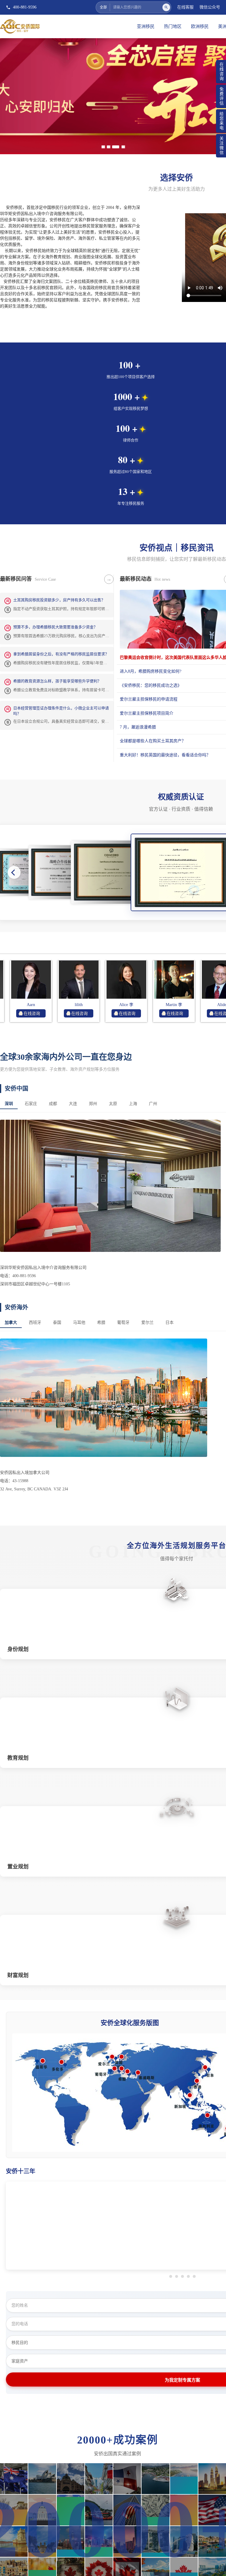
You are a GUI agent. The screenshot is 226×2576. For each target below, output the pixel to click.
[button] (14, 872)
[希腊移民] (111, 147)
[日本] (205, 2067)
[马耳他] (116, 147)
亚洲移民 (146, 26)
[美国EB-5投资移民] (121, 147)
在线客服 (185, 7)
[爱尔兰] (112, 2057)
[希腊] (127, 2071)
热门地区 (173, 26)
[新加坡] (190, 2095)
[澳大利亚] (207, 2115)
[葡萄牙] (114, 2068)
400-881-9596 (25, 7)
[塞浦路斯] (138, 2073)
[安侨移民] (113, 95)
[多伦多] (62, 2062)
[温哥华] (43, 2061)
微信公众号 (210, 7)
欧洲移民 (200, 26)
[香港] (197, 2081)
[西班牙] (122, 2068)
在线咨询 (54, 1014)
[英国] (122, 2057)
